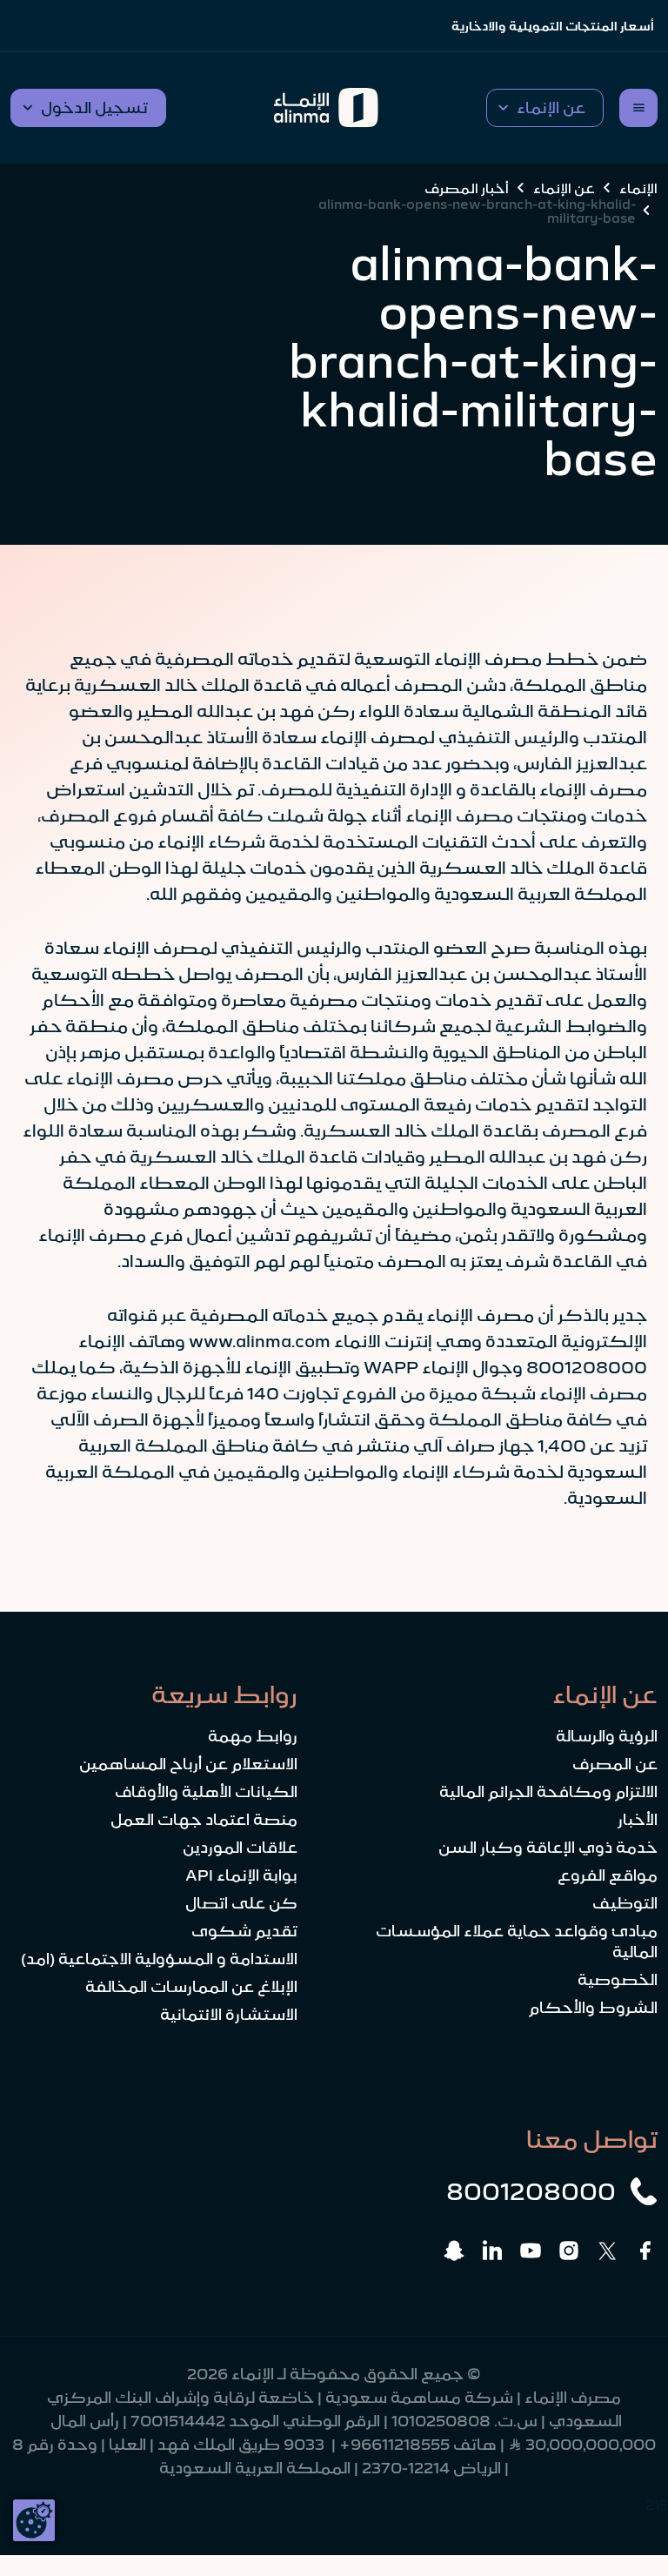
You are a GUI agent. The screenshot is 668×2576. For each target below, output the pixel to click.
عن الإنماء (564, 188)
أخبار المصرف (467, 188)
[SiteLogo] (326, 108)
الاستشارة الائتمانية (229, 2015)
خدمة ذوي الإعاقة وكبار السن (548, 1848)
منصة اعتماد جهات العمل (204, 1820)
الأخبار (638, 1820)
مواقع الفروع (608, 1875)
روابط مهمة (253, 1736)
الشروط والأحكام (593, 2008)
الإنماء (638, 188)
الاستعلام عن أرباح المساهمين (188, 1764)
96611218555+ (394, 2445)
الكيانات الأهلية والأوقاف (206, 1792)
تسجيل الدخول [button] (94, 108)
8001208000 (531, 2191)
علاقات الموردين (240, 1848)
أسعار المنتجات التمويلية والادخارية (553, 26)
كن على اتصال (241, 1903)
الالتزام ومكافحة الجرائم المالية (548, 1792)
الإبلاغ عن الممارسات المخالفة (191, 1987)
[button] (545, 108)
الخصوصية (618, 1980)
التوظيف (625, 1903)
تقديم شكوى (244, 1931)
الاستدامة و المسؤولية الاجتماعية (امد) (159, 1959)
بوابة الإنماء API (241, 1875)
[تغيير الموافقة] (34, 2520)
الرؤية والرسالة (607, 1736)
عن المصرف (615, 1764)
